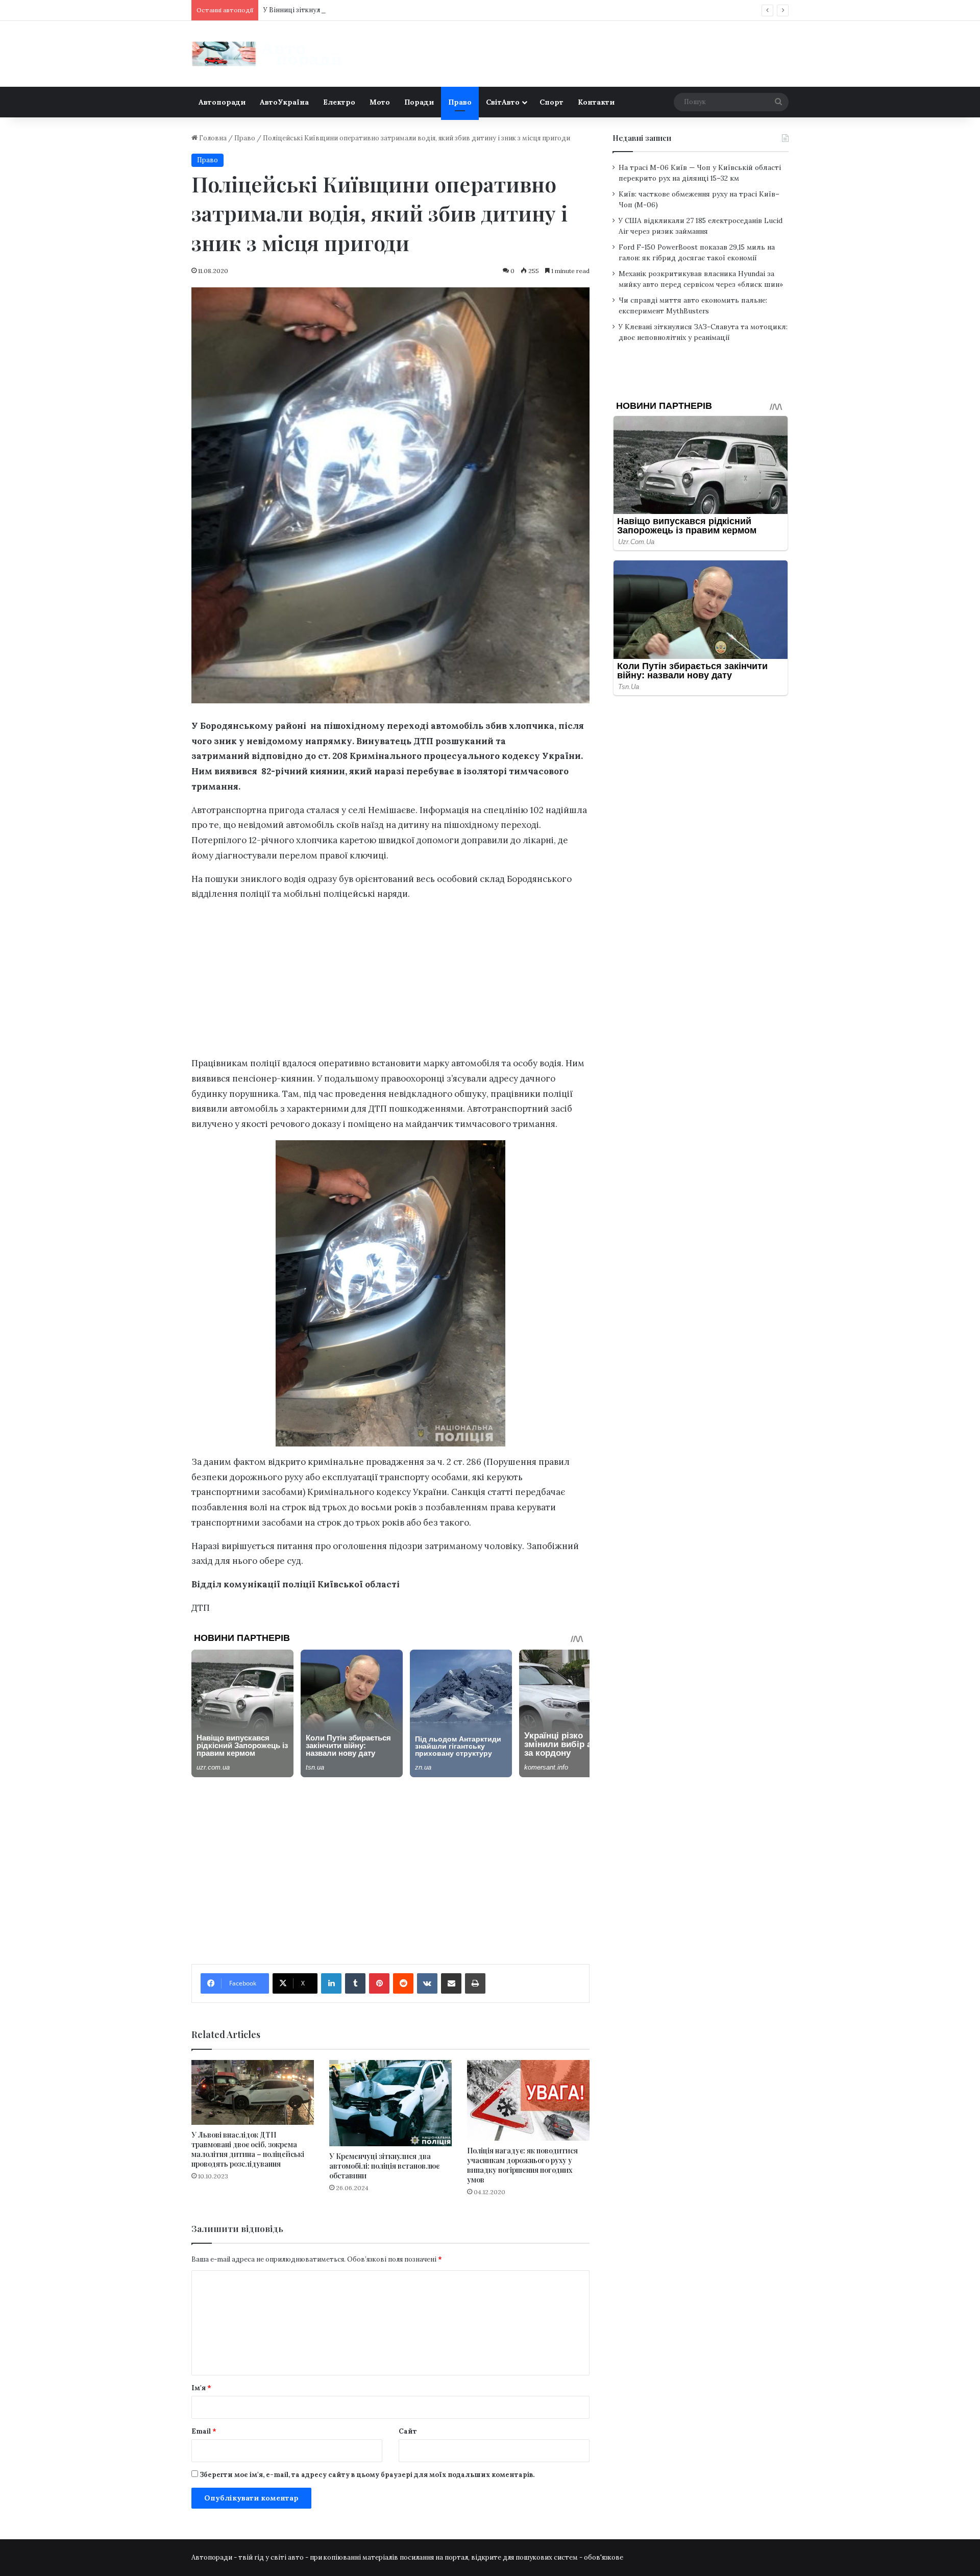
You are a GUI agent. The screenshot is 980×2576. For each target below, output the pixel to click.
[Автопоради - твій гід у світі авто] (268, 54)
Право (460, 102)
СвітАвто (503, 102)
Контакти (596, 102)
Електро (339, 102)
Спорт (552, 102)
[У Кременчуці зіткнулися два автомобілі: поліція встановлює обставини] (390, 2103)
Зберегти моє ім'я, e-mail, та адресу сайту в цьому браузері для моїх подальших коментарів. (367, 2475)
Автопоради (222, 102)
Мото (380, 102)
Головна (212, 138)
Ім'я (201, 2388)
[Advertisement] (390, 982)
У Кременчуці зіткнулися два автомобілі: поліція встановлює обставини (384, 2166)
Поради (419, 102)
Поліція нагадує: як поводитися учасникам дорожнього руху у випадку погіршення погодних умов (522, 2165)
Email (204, 2431)
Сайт (408, 2431)
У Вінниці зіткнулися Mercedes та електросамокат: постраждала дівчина (384, 10)
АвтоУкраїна (284, 102)
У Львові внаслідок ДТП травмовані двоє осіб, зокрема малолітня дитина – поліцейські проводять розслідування (248, 2149)
